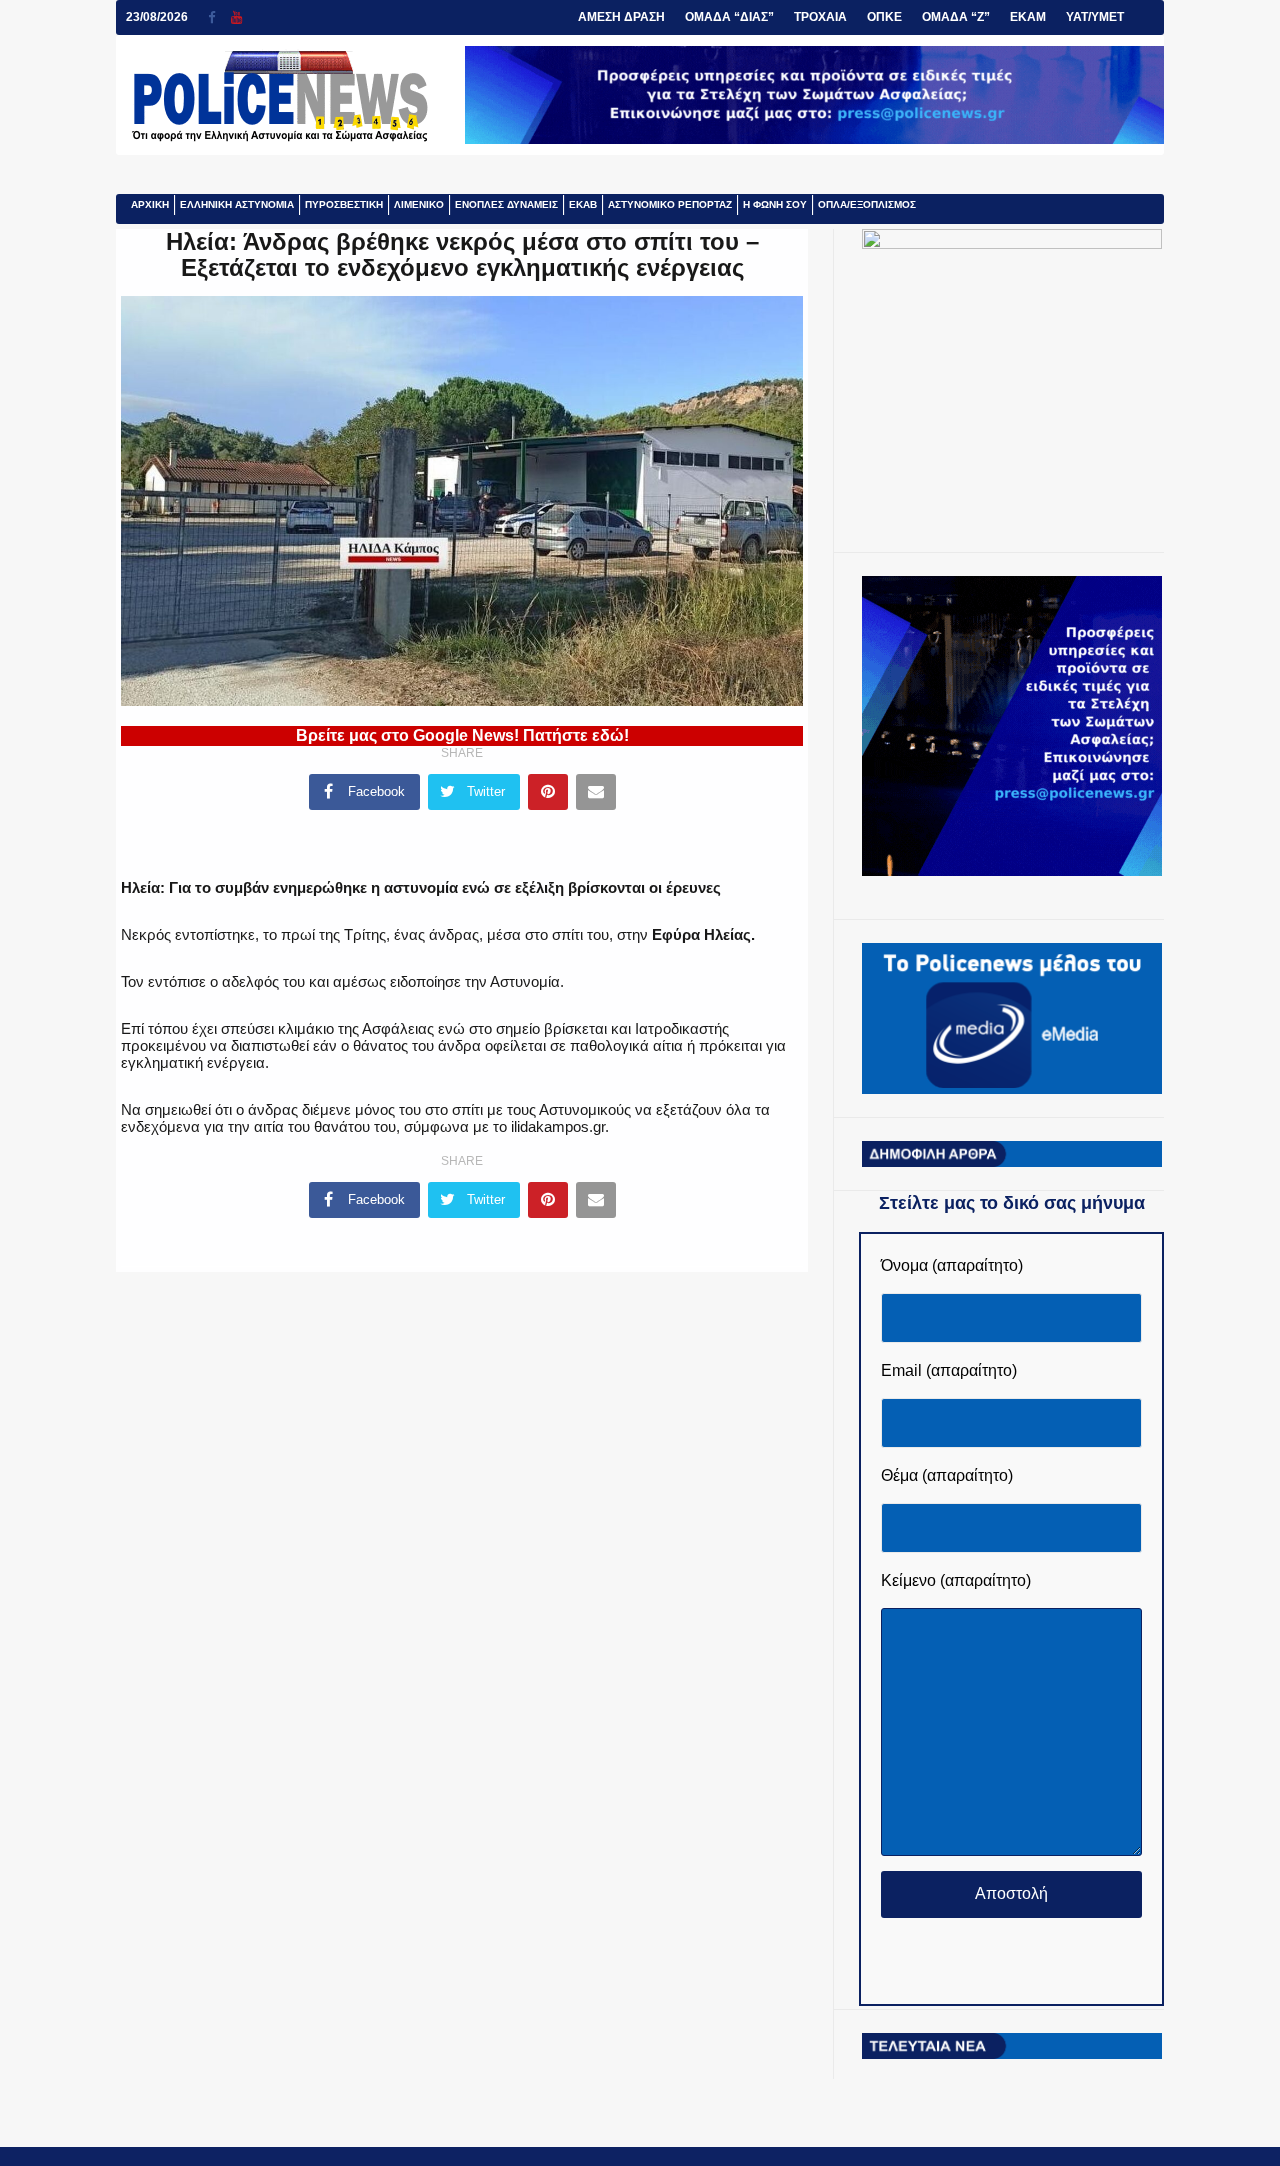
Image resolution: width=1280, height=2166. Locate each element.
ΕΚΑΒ (583, 204)
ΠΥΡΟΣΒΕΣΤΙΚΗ (344, 204)
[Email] (596, 792)
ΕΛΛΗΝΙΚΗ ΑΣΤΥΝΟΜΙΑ (237, 204)
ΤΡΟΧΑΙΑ (820, 17)
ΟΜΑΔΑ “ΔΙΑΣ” (729, 17)
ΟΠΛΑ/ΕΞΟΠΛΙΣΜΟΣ (867, 204)
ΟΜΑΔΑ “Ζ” (956, 17)
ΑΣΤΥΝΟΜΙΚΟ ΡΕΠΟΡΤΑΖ (670, 204)
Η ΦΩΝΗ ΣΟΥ (775, 204)
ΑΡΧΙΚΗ (150, 204)
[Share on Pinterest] (548, 792)
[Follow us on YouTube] (236, 17)
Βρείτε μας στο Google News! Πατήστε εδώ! (462, 735)
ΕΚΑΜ (1028, 17)
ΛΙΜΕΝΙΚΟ (419, 204)
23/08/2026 (157, 17)
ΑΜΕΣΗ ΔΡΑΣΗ (621, 17)
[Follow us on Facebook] (219, 17)
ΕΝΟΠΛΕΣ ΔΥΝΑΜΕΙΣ (506, 204)
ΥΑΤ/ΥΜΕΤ (1095, 17)
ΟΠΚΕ (884, 17)
